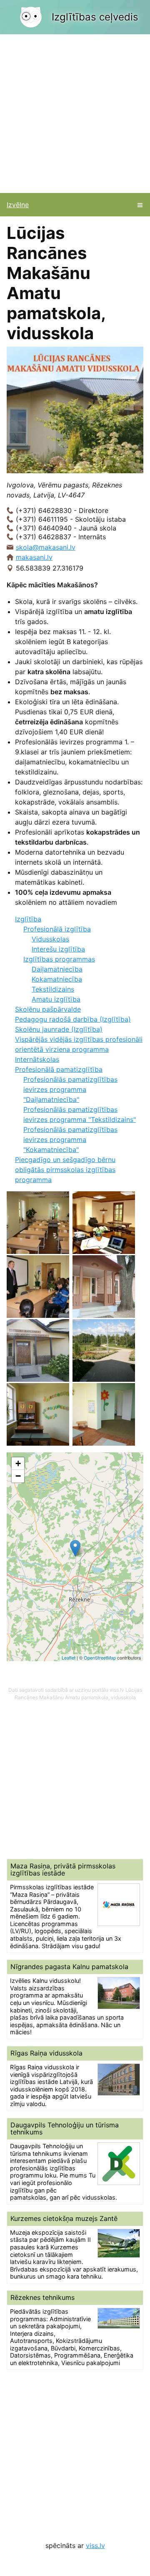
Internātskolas (37, 1059)
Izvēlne (18, 205)
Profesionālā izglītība (57, 929)
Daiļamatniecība (57, 969)
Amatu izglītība (56, 999)
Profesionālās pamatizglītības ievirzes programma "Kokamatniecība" (70, 1140)
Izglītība (28, 919)
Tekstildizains (53, 989)
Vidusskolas (50, 939)
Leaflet (69, 1657)
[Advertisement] (75, 114)
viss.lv (95, 2546)
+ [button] (18, 1463)
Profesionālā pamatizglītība (59, 1069)
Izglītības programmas (59, 959)
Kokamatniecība (57, 979)
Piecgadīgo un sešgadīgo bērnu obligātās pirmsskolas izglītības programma (65, 1170)
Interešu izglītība (58, 949)
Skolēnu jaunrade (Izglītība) (59, 1029)
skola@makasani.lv (46, 547)
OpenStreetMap (100, 1657)
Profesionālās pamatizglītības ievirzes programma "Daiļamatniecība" (70, 1089)
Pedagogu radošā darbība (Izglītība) (73, 1019)
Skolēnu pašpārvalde (48, 1009)
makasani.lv (34, 557)
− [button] (18, 1476)
